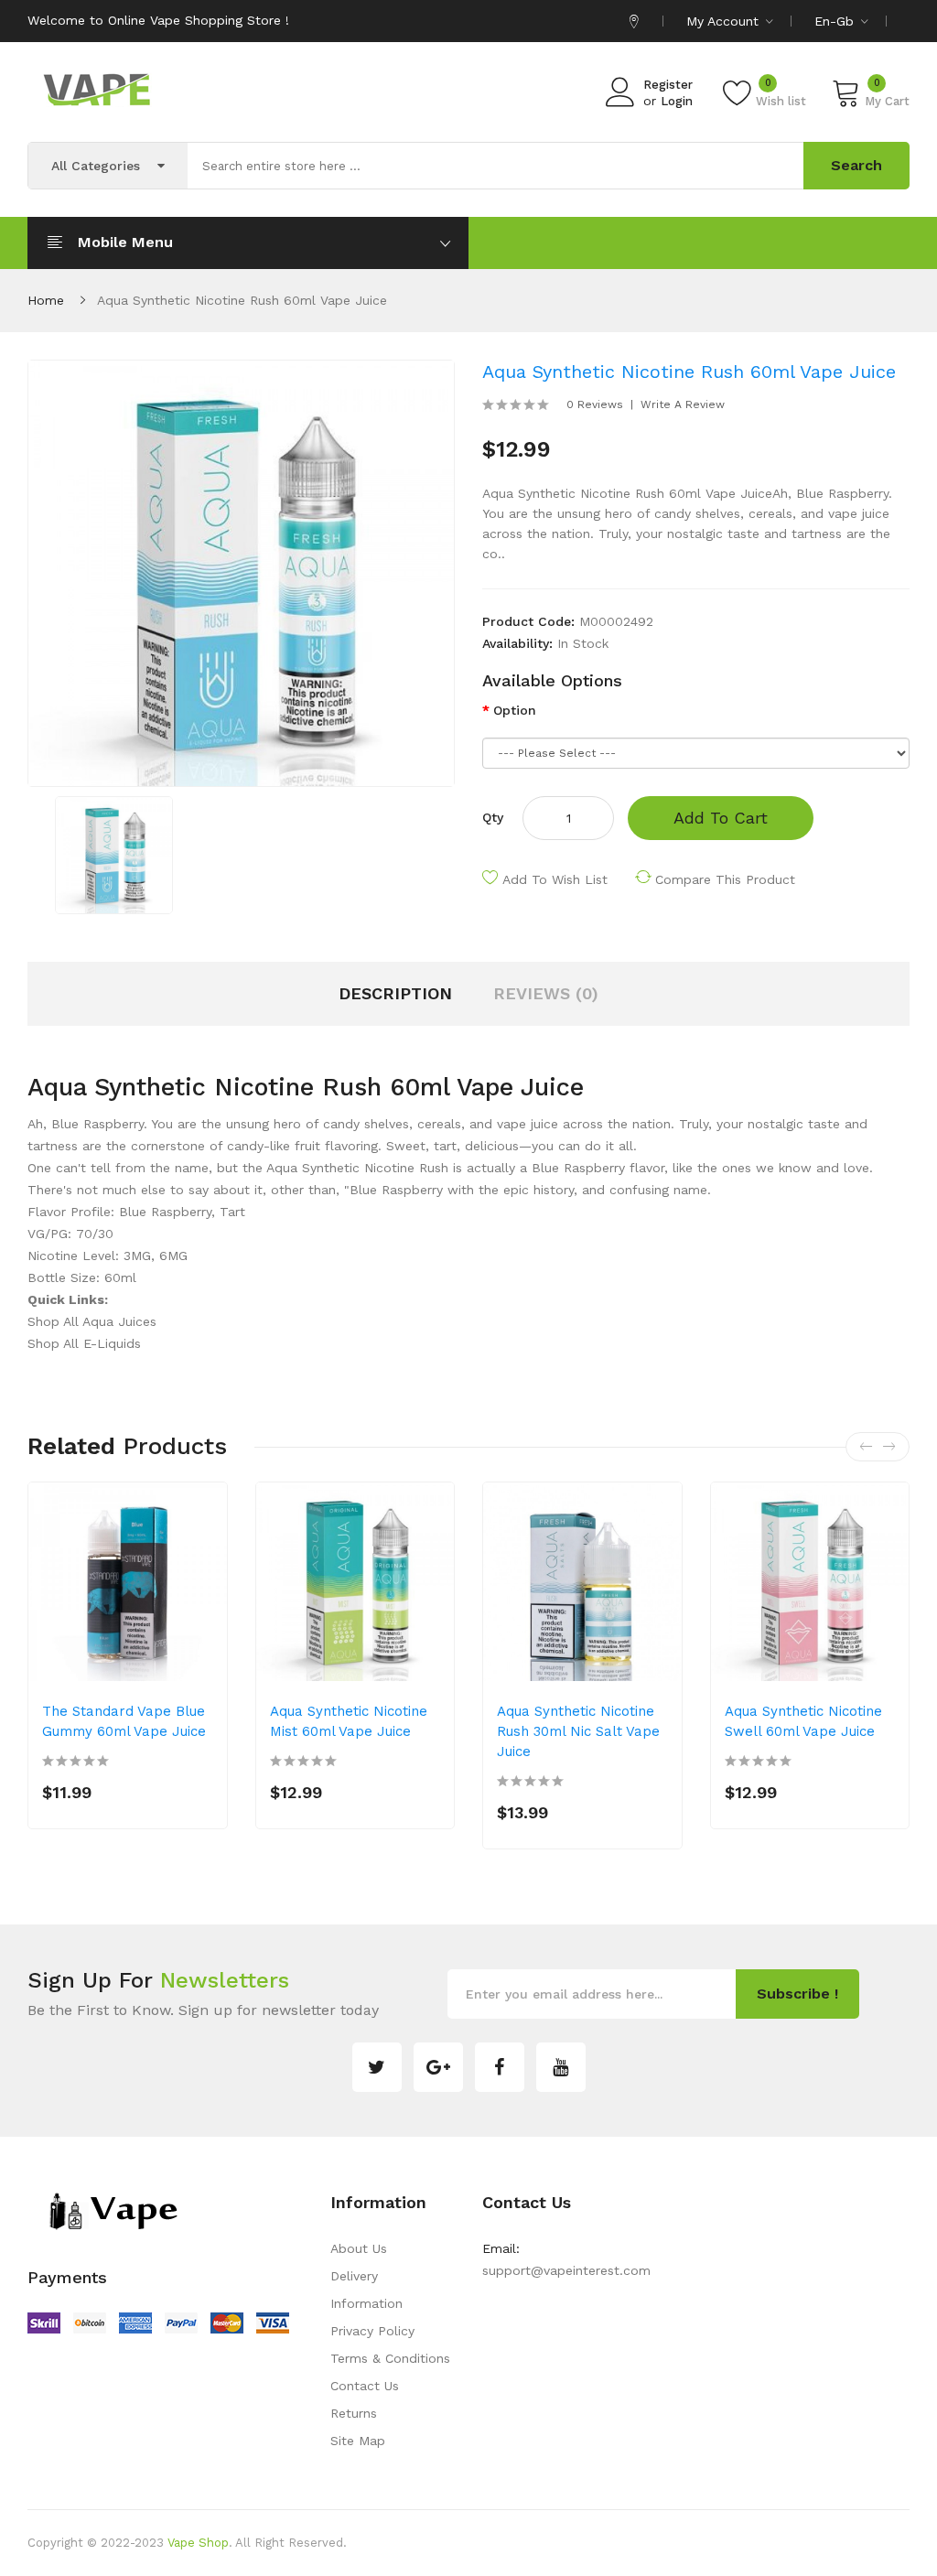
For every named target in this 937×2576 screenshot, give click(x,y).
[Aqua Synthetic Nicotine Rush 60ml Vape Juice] (114, 854)
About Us (359, 2248)
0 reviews (595, 404)
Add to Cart (721, 818)
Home (46, 300)
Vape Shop (198, 2543)
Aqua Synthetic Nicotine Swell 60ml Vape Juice (803, 1721)
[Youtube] (561, 2067)
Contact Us (365, 2386)
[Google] (438, 2067)
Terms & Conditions (390, 2358)
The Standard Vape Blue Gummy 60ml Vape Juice (124, 1721)
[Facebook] (500, 2067)
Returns (354, 2413)
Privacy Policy (372, 2331)
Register (668, 85)
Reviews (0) (546, 993)
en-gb (836, 21)
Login (677, 101)
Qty (493, 817)
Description (395, 993)
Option (515, 710)
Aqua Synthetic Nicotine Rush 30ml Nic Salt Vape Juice (578, 1731)
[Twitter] (377, 2067)
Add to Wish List (555, 879)
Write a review (683, 404)
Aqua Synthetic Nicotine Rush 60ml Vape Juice (242, 300)
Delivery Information (366, 2290)
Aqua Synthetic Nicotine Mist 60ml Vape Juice (349, 1721)
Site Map (358, 2441)
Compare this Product (725, 879)
